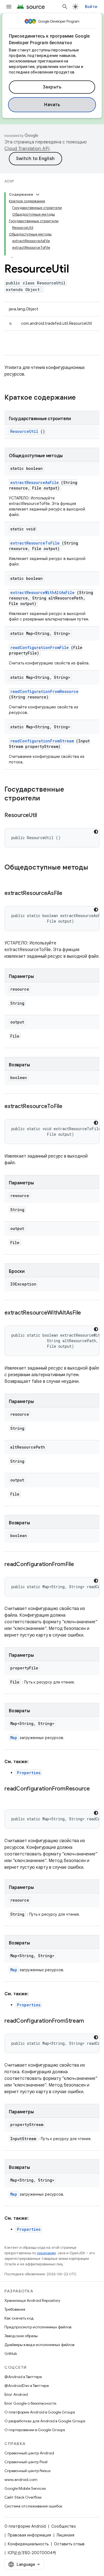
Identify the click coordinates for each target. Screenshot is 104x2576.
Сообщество (64, 2526)
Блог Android (16, 2394)
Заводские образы (21, 2336)
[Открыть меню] (9, 7)
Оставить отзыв (69, 2544)
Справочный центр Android (29, 2453)
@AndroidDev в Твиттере (27, 2386)
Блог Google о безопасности (30, 2403)
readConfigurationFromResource (44, 691)
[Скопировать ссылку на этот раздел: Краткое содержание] (83, 398)
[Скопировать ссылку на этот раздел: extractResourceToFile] (69, 1107)
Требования (15, 2309)
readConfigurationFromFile (40, 647)
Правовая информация (29, 2535)
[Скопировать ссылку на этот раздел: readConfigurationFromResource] (10, 1797)
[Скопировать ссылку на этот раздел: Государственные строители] (45, 799)
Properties (29, 1773)
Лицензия (65, 2535)
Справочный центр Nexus (27, 2471)
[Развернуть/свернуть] (38, 195)
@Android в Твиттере (23, 2377)
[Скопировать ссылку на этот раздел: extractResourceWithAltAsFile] (88, 1313)
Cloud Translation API (27, 149)
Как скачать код (19, 2318)
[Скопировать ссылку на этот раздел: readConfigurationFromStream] (91, 2021)
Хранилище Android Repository (32, 2300)
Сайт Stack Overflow (23, 2497)
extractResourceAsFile (35, 482)
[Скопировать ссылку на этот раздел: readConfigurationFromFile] (81, 1565)
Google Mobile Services (25, 2488)
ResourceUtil (24, 431)
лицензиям (46, 2253)
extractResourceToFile (35, 543)
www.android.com (21, 2480)
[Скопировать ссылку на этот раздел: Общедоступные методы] (10, 877)
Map (14, 1738)
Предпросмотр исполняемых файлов (38, 2327)
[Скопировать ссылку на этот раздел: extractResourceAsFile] (69, 894)
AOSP (9, 181)
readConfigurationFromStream (42, 741)
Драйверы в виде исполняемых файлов (39, 2345)
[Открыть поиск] (65, 7)
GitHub (11, 2354)
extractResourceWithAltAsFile (42, 592)
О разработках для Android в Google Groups (45, 2421)
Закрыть (52, 87)
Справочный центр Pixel (26, 2462)
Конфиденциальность (28, 2544)
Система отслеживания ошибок (33, 2506)
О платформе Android (25, 2526)
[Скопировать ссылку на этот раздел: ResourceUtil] (44, 816)
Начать (52, 105)
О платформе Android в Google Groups (40, 2412)
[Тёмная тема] (96, 832)
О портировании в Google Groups (35, 2430)
